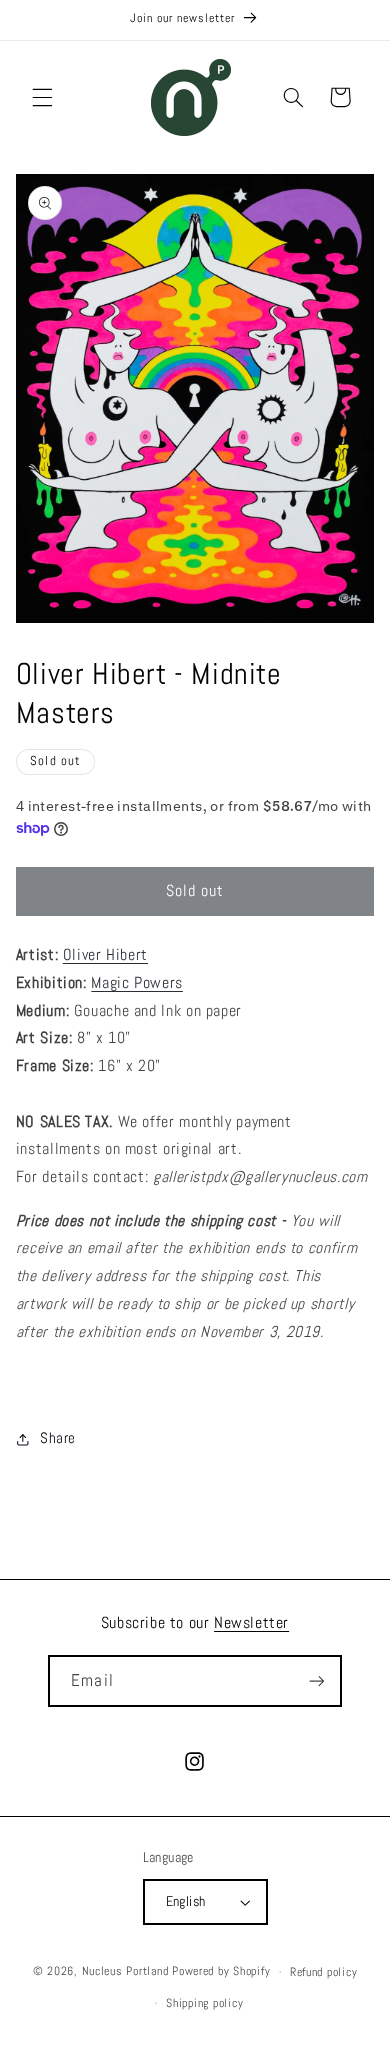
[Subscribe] (316, 1680)
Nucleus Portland (125, 1972)
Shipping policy (204, 2003)
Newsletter (251, 1622)
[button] (42, 97)
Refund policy (324, 1972)
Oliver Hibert (105, 955)
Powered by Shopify (221, 1972)
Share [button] (58, 1438)
